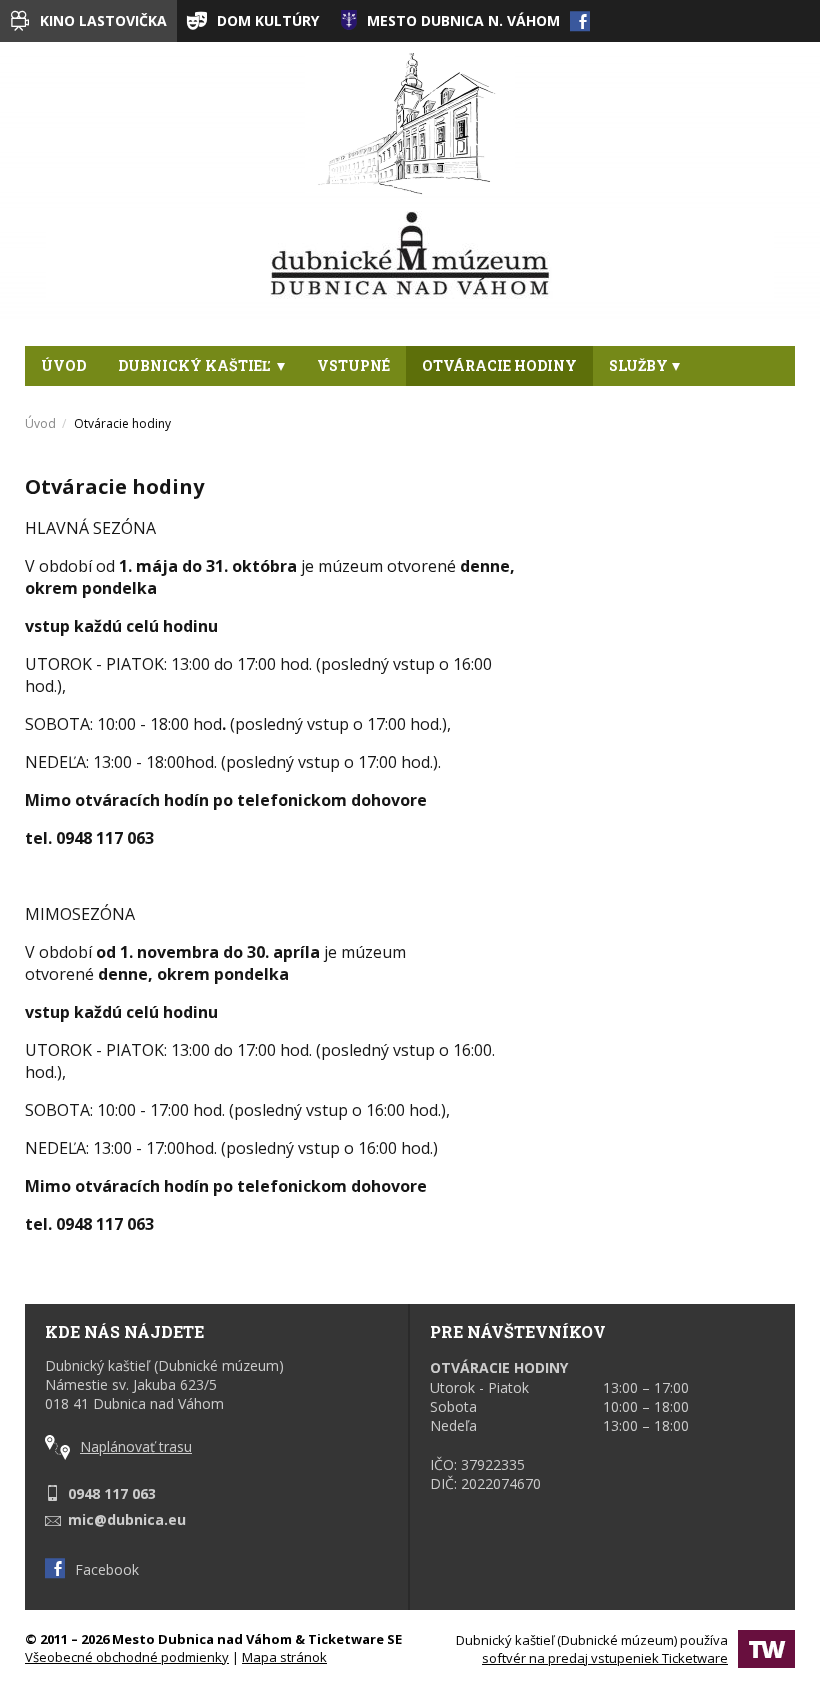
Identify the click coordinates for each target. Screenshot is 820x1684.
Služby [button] (638, 365)
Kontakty (85, 405)
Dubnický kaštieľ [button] (195, 365)
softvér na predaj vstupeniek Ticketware (605, 1658)
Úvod (63, 365)
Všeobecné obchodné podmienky (127, 1657)
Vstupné (353, 365)
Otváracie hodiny (499, 365)
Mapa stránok (284, 1657)
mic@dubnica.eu (127, 1519)
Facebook (107, 1569)
